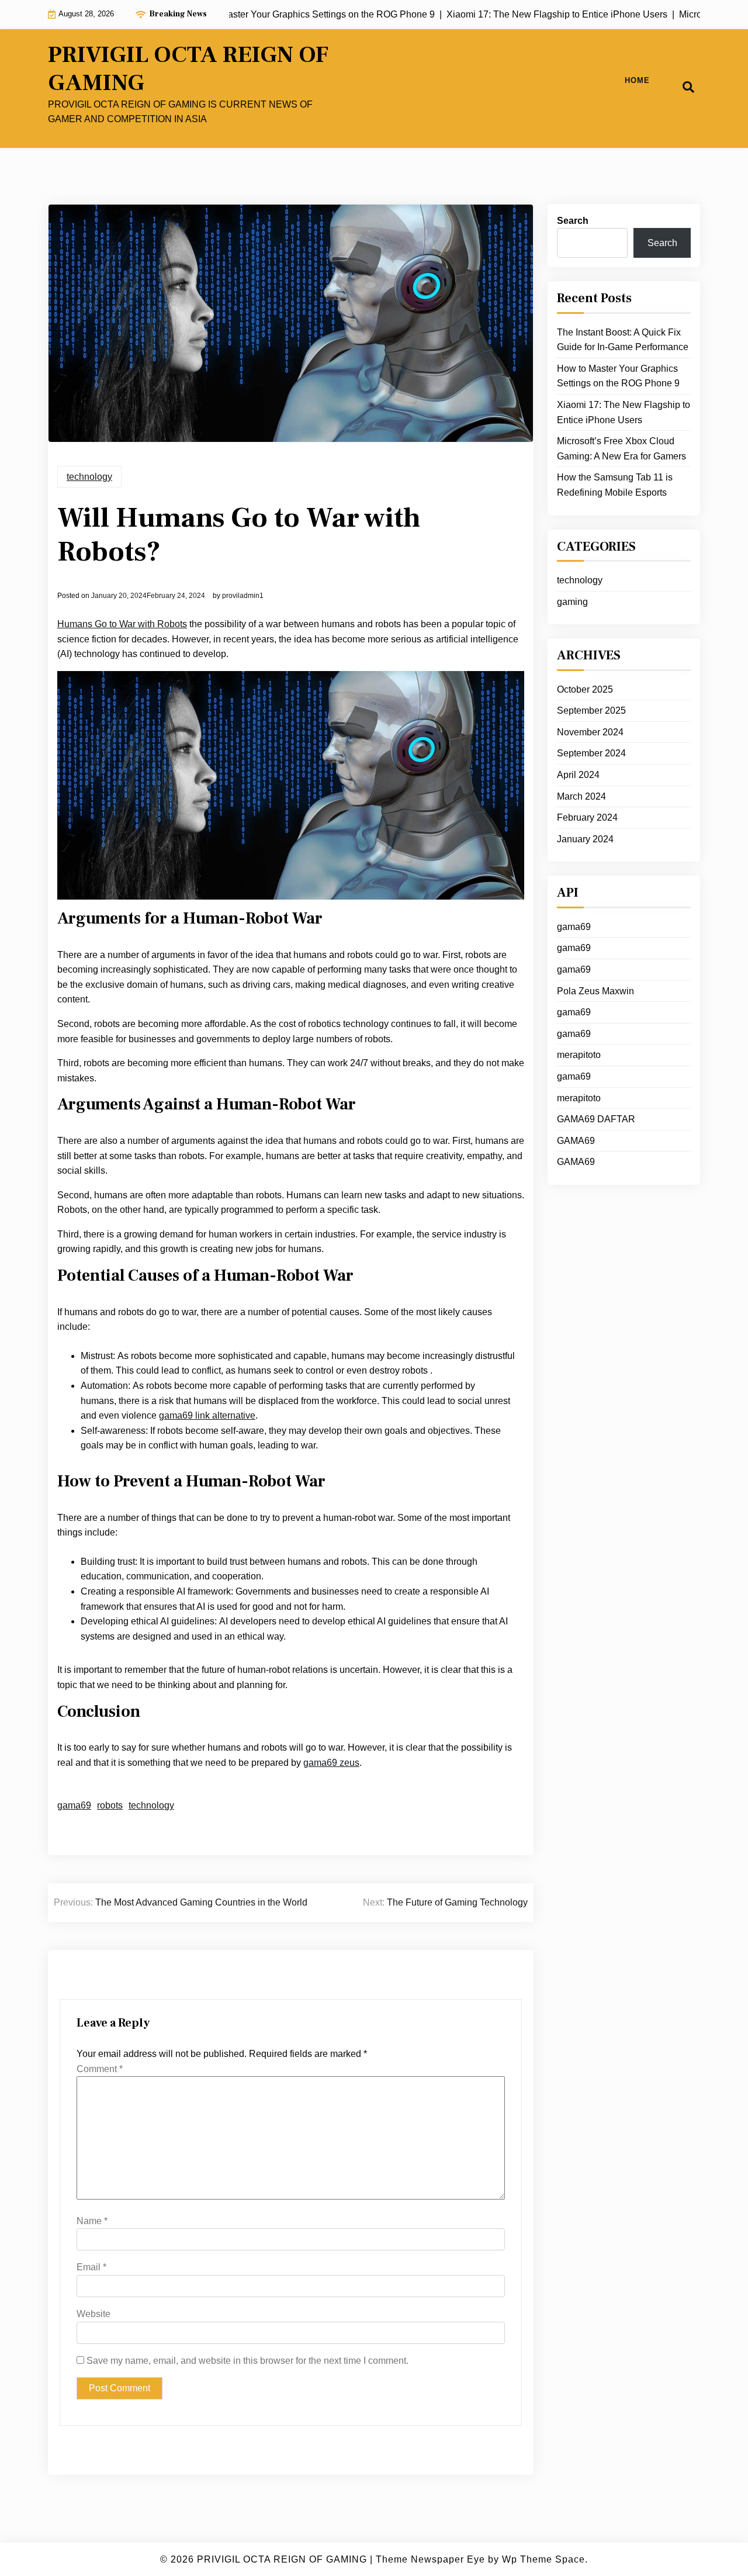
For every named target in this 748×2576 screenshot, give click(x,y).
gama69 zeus (331, 1763)
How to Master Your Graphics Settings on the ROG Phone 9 (618, 376)
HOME (637, 80)
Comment (100, 2069)
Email (91, 2267)
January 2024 (585, 839)
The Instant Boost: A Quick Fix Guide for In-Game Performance (623, 340)
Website (93, 2314)
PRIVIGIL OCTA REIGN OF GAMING (188, 69)
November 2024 (590, 732)
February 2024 (587, 817)
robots (110, 1805)
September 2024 (591, 753)
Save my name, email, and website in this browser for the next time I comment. (247, 2361)
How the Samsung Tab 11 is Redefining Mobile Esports (615, 485)
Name (92, 2221)
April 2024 (578, 775)
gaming (572, 602)
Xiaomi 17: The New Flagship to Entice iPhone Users (624, 412)
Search (573, 221)
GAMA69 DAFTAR (596, 1119)
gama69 (74, 1805)
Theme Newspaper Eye (430, 2559)
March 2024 (581, 796)
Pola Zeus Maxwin (595, 991)
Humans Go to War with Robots (122, 624)
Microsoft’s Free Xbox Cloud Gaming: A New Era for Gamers (621, 449)
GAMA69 (576, 1141)
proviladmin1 (243, 596)
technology (89, 477)
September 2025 (591, 710)
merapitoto (579, 1055)
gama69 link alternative (207, 1415)
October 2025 (585, 689)
